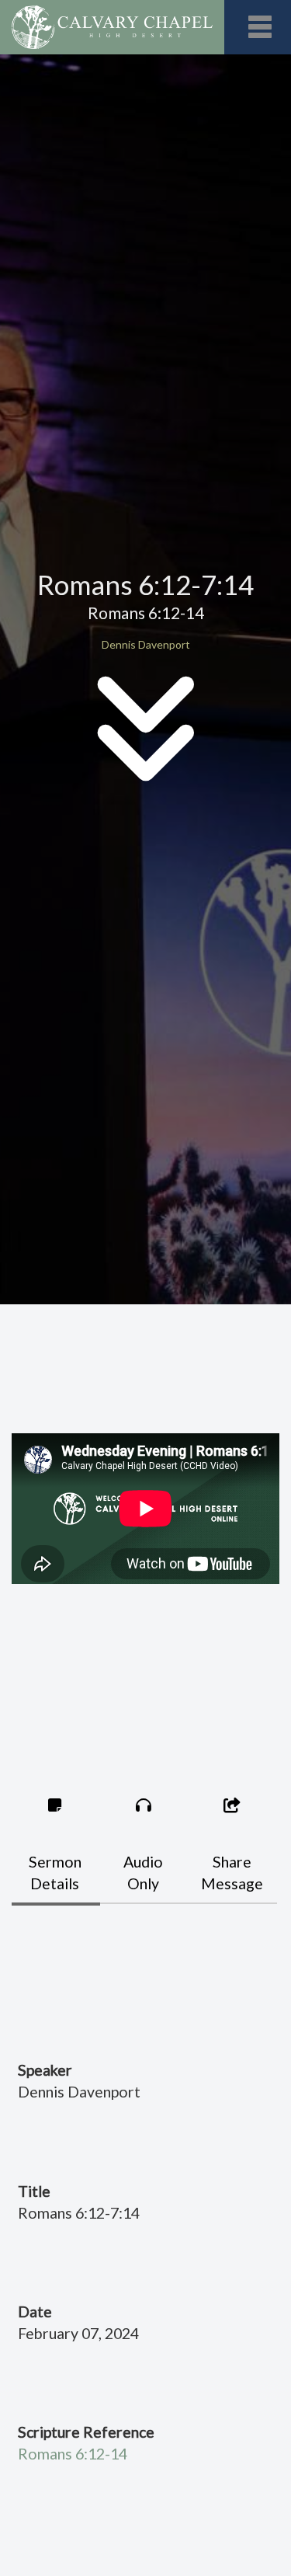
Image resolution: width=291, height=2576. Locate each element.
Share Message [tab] (232, 1873)
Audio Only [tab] (143, 1873)
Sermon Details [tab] (55, 1873)
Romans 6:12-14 (73, 2454)
